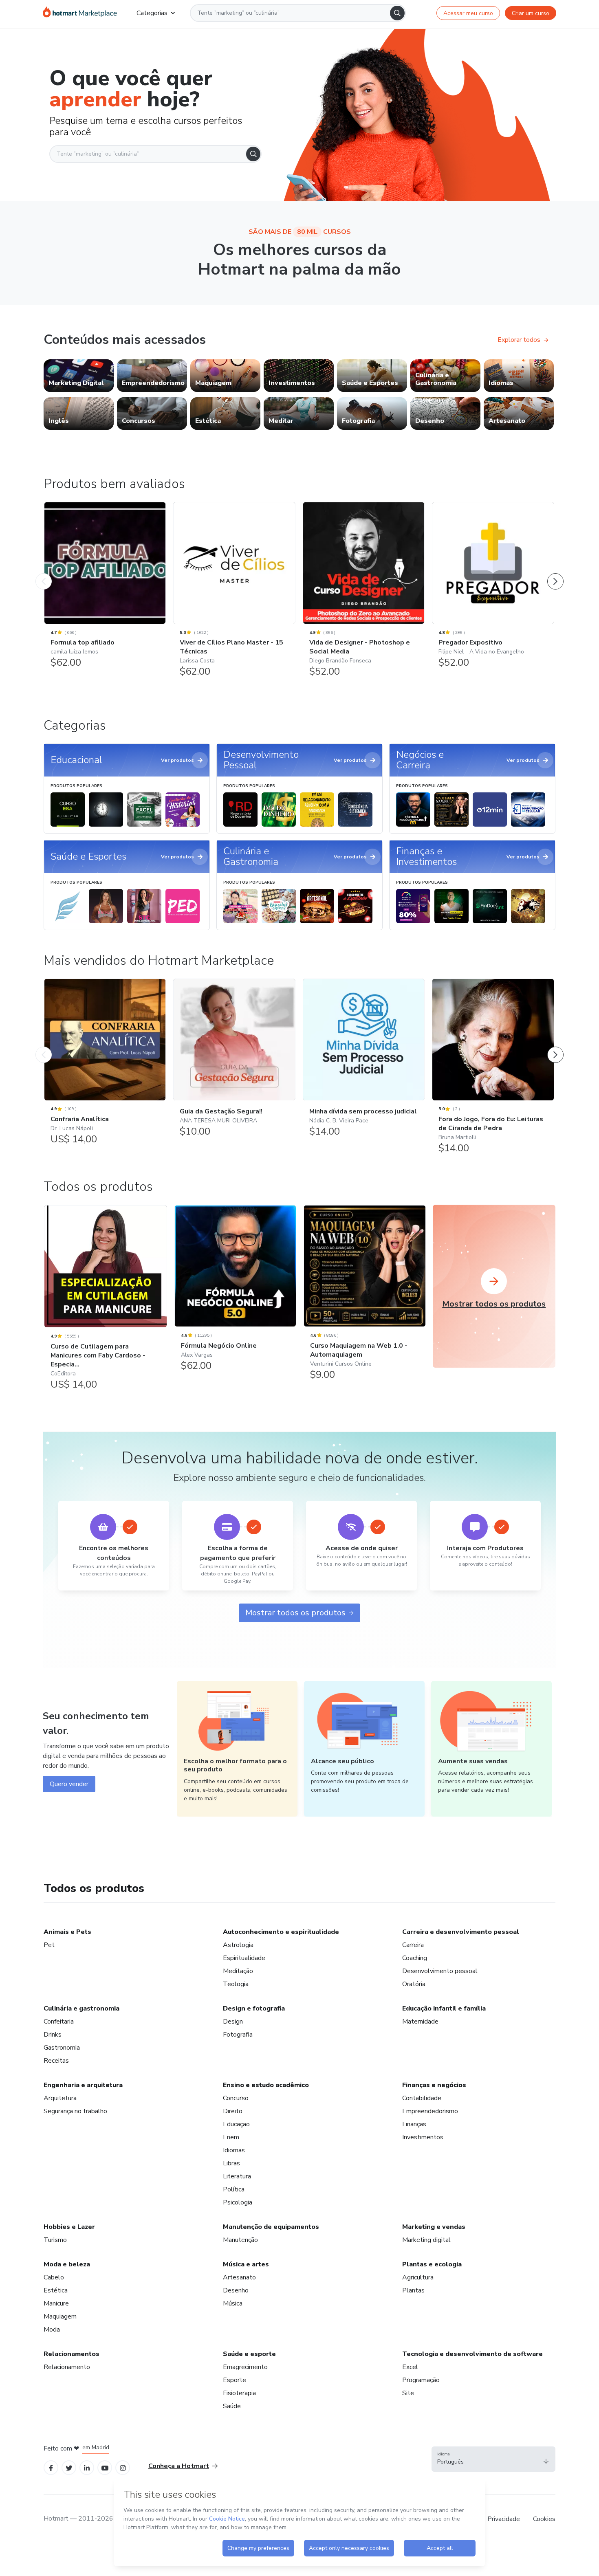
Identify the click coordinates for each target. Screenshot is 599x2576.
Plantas (413, 2290)
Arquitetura (60, 2098)
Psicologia (238, 2202)
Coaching (415, 1958)
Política (234, 2189)
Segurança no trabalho (75, 2111)
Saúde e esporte (249, 2354)
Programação (421, 2380)
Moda (52, 2330)
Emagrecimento (245, 2367)
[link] (79, 376)
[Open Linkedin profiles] (87, 2467)
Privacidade (504, 2519)
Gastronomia (62, 2048)
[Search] (397, 13)
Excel (410, 2367)
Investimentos (423, 2137)
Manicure (56, 2303)
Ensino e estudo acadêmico (266, 2085)
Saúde (232, 2406)
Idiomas (234, 2150)
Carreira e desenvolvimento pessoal (461, 1932)
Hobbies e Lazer (69, 2227)
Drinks (53, 2035)
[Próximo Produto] (555, 573)
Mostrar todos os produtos (295, 1613)
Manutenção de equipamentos (271, 2227)
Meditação (238, 1971)
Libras (231, 2163)
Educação (236, 2124)
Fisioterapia (239, 2393)
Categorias (152, 13)
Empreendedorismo (430, 2111)
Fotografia (238, 2035)
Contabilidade (422, 2098)
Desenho (236, 2290)
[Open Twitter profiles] (69, 2467)
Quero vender (69, 1784)
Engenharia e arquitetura (83, 2085)
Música (233, 2303)
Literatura (237, 2176)
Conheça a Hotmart (179, 2466)
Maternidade (420, 2022)
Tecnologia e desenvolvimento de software (472, 2354)
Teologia (236, 1984)
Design (233, 2022)
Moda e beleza (67, 2264)
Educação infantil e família (444, 2008)
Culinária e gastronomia (81, 2008)
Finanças (414, 2124)
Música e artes (246, 2264)
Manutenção (240, 2240)
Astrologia (238, 1945)
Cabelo (54, 2277)
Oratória (414, 1984)
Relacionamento (67, 2367)
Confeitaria (59, 2022)
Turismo (55, 2240)
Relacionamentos (72, 2354)
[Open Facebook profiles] (51, 2467)
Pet (49, 1945)
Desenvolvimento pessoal (440, 1971)
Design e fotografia (254, 2008)
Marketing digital (426, 2240)
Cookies (544, 2519)
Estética (56, 2290)
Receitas (56, 2061)
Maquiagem (60, 2316)
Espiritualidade (244, 1958)
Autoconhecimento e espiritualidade (281, 1932)
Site (408, 2393)
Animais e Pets (67, 1932)
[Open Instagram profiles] (123, 2467)
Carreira (413, 1945)
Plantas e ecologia (432, 2264)
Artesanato (239, 2277)
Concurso (236, 2098)
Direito (233, 2111)
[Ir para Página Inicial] (80, 13)
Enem (231, 2137)
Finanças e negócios (434, 2085)
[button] (493, 2459)
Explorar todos (519, 340)
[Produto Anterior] (44, 573)
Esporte (235, 2380)
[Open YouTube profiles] (105, 2467)
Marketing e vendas (434, 2227)
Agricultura (418, 2277)
